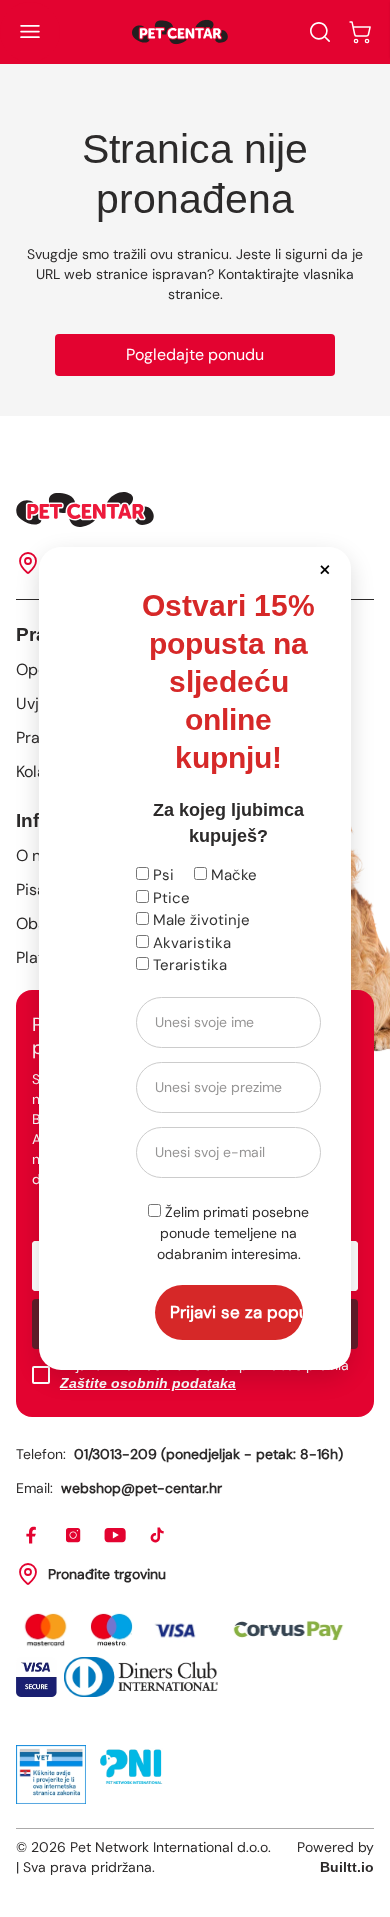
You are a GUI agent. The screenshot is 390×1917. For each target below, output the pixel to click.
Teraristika (188, 965)
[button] (324, 568)
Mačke (232, 875)
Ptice (169, 898)
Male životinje (199, 920)
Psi (161, 875)
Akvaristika (190, 943)
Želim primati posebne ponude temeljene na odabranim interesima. (233, 1233)
